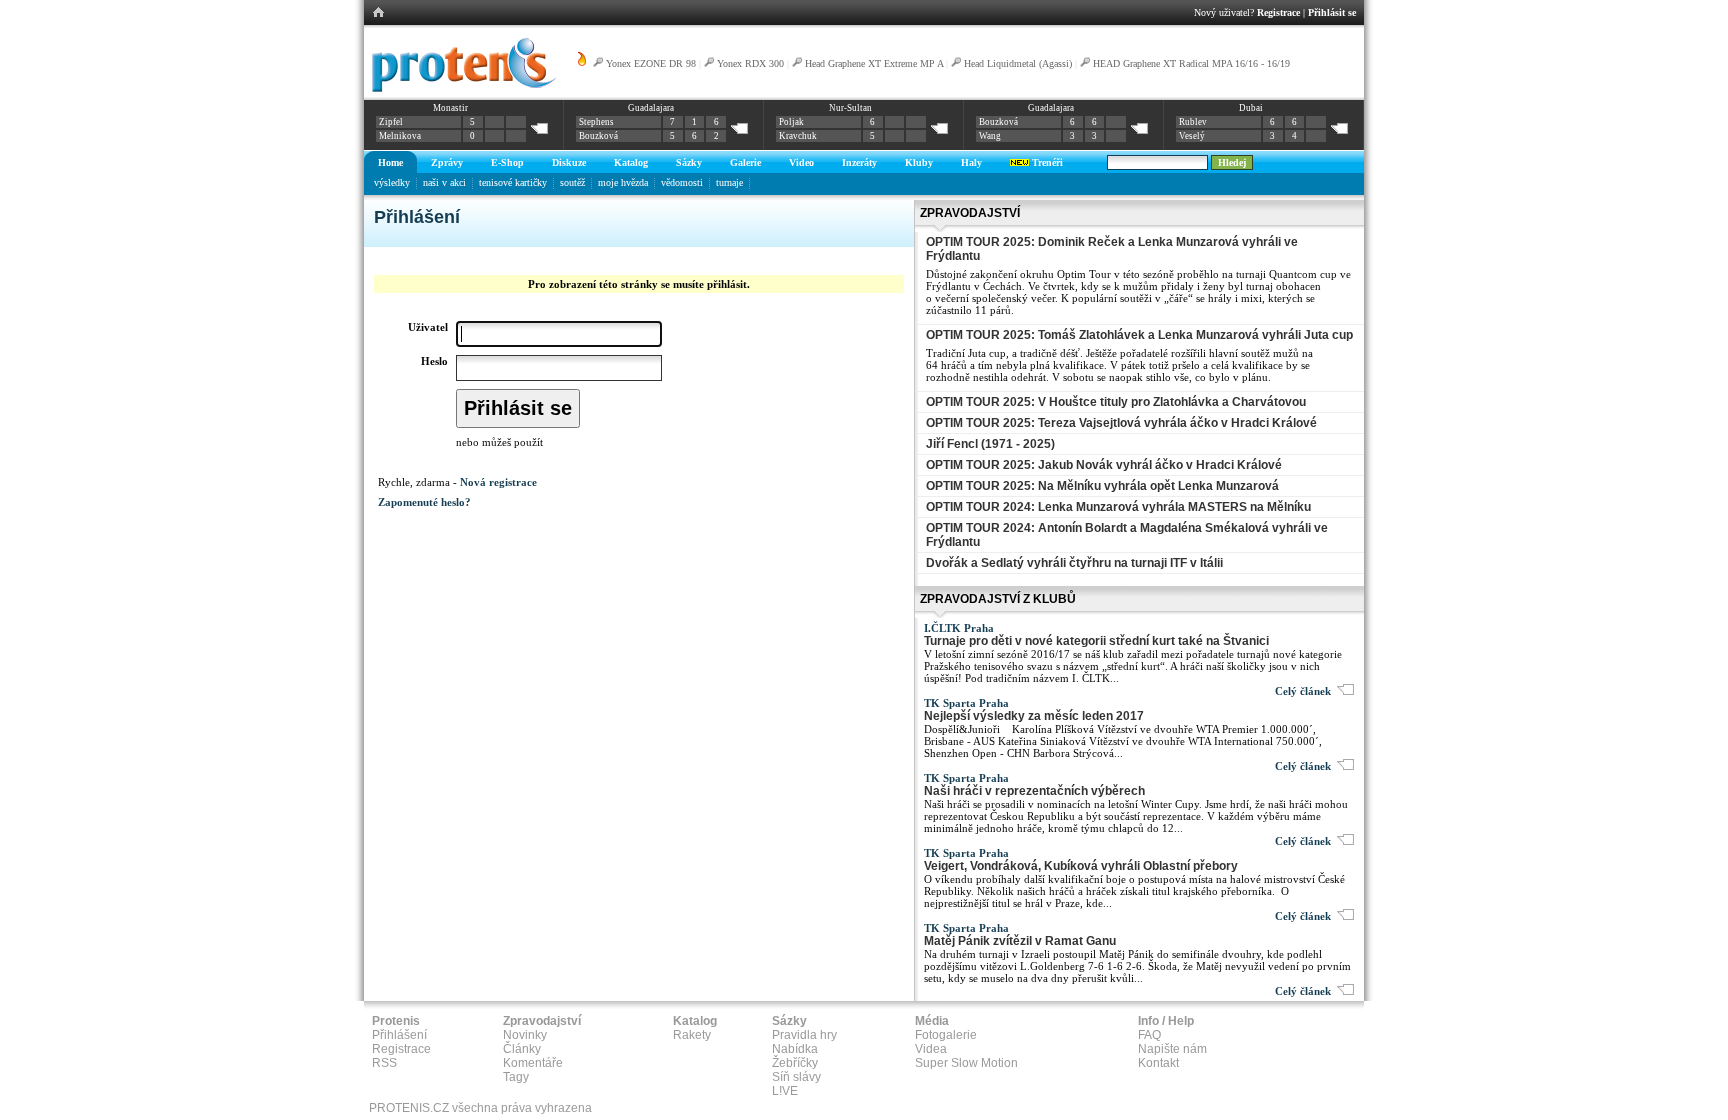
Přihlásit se (1332, 12)
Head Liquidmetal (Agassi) (1018, 63)
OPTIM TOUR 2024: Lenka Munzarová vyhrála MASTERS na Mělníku (1118, 507)
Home (390, 162)
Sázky (689, 162)
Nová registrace (498, 482)
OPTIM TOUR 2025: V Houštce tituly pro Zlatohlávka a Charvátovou (1116, 402)
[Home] (460, 89)
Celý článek (1306, 691)
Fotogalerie (946, 1035)
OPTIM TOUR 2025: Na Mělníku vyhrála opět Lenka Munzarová (1102, 486)
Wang (990, 136)
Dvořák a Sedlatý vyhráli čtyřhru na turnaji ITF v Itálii (1074, 563)
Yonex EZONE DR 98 (651, 63)
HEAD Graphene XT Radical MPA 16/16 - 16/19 (1191, 63)
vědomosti (682, 182)
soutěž (572, 182)
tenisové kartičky (513, 182)
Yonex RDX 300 (750, 63)
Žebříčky (795, 1063)
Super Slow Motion (966, 1063)
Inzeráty (859, 162)
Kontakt (1158, 1063)
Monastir (450, 108)
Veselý (1192, 136)
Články (522, 1049)
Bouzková (598, 136)
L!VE (785, 1091)
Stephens (596, 122)
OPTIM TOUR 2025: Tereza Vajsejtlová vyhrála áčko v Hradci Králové (1121, 423)
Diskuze (569, 162)
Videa (931, 1049)
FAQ (1149, 1035)
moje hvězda (623, 182)
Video (801, 162)
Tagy (516, 1077)
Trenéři (1046, 162)
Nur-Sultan (850, 108)
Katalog (631, 162)
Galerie (745, 162)
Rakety (692, 1035)
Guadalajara (651, 108)
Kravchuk (798, 136)
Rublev (1193, 122)
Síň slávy (796, 1077)
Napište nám (1172, 1049)
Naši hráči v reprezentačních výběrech (1034, 791)
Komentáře (533, 1063)
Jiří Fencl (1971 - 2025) (990, 444)
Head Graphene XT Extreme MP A (874, 63)
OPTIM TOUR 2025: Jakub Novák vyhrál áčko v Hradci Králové (1104, 465)
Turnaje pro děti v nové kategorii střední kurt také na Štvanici (1096, 641)
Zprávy (447, 162)
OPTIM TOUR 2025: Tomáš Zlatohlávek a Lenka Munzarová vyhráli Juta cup (1139, 335)
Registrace (1278, 12)
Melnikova (400, 136)
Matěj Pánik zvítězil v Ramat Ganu (1020, 941)
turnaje (729, 182)
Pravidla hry (804, 1035)
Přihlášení (399, 1035)
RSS (384, 1063)
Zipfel (391, 122)
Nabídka (795, 1049)
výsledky (392, 182)
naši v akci (444, 182)
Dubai (1251, 108)
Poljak (791, 122)
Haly (971, 162)
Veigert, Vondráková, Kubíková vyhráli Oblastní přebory (1081, 866)
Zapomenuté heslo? (424, 502)
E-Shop (507, 162)
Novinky (525, 1035)
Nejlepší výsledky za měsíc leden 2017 (1034, 716)
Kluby (919, 162)
